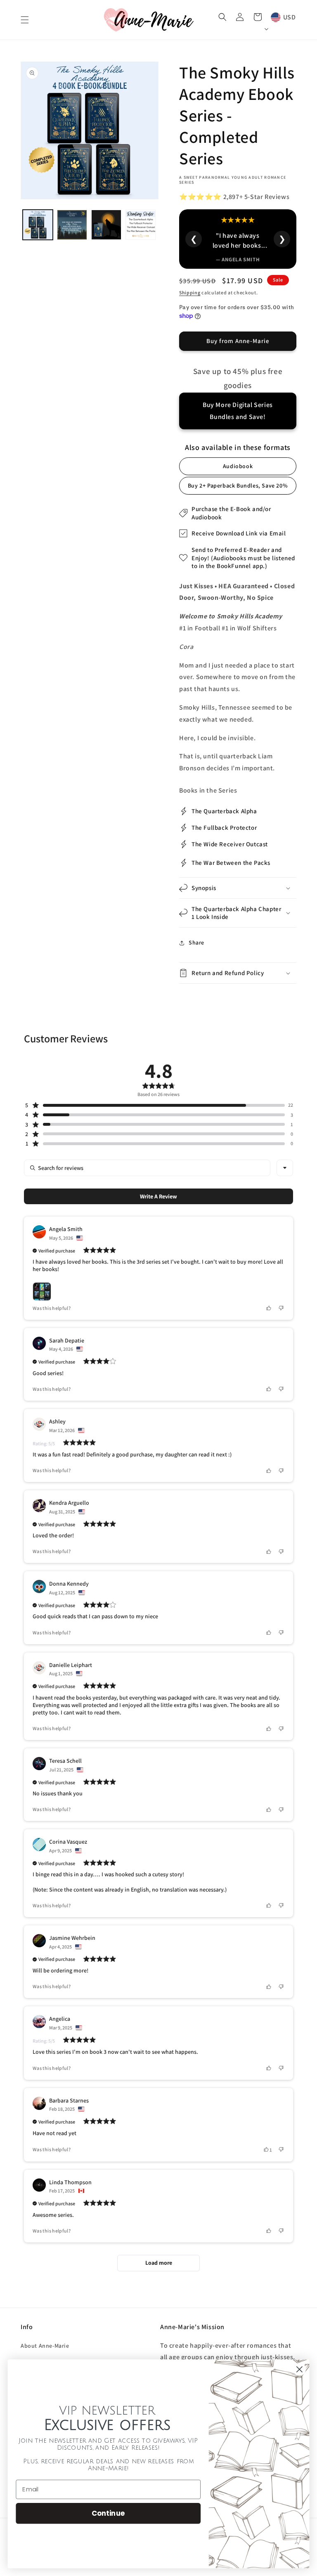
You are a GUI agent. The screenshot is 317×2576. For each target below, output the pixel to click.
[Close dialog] (299, 2369)
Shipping (190, 292)
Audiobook (238, 466)
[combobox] (285, 1168)
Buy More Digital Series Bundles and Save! (238, 411)
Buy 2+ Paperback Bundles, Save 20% (238, 485)
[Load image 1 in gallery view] (38, 225)
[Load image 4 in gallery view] (141, 225)
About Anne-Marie (45, 2346)
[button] (25, 20)
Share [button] (196, 942)
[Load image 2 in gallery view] (72, 225)
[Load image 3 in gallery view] (106, 225)
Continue (108, 2513)
